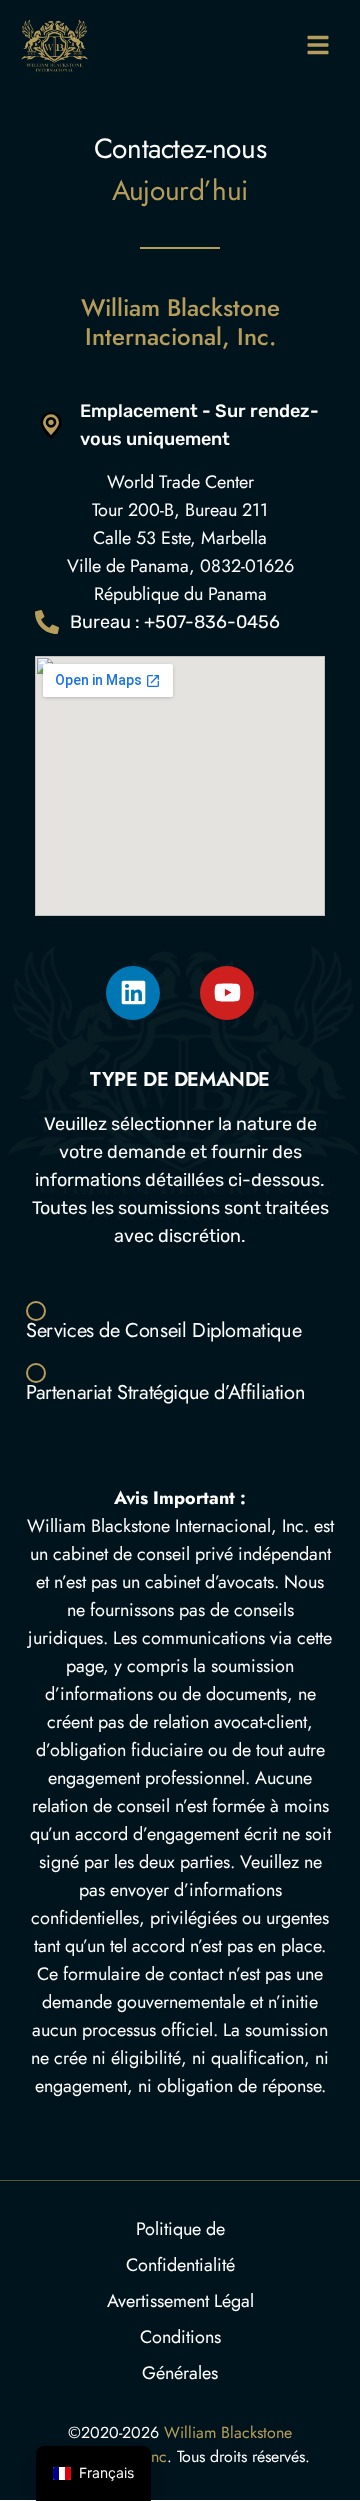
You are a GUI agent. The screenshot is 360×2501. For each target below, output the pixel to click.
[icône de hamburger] (317, 44)
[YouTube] (227, 993)
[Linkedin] (133, 993)
